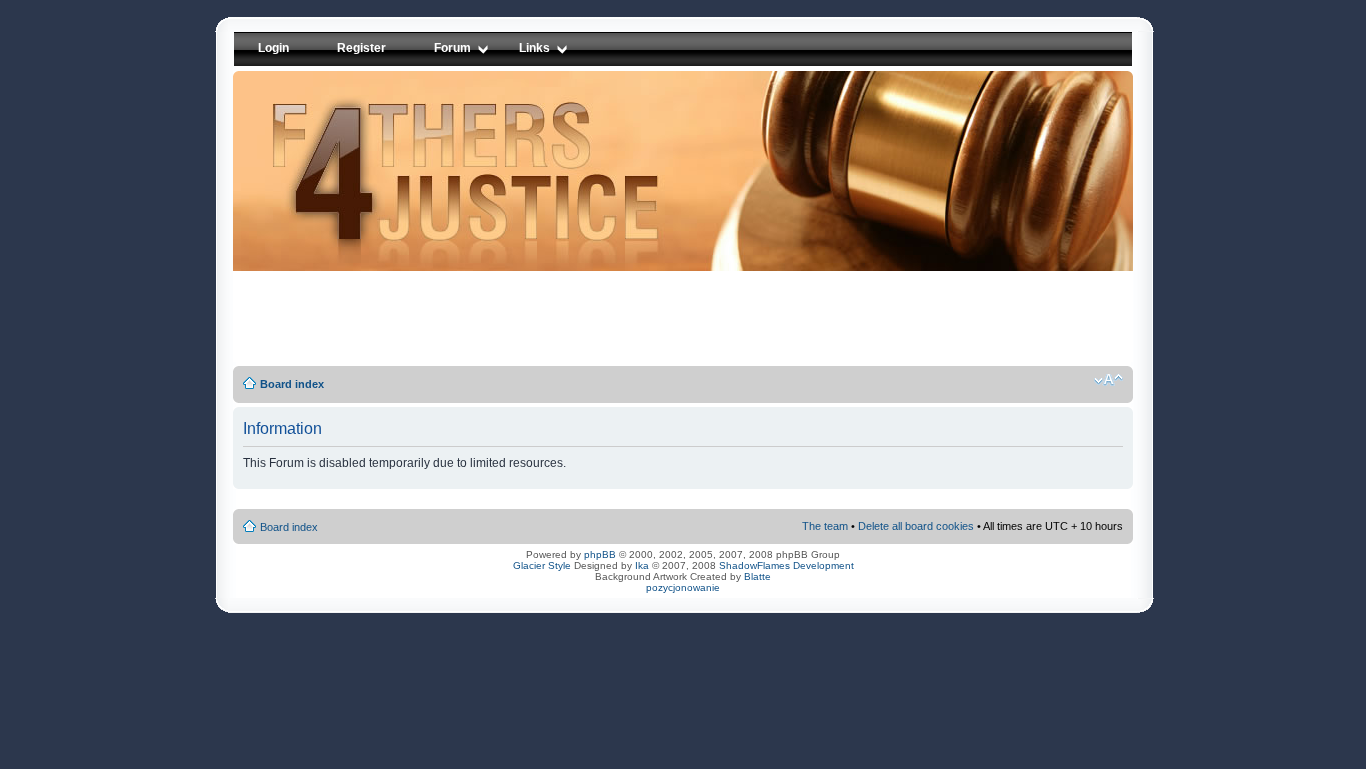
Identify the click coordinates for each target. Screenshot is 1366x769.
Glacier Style (542, 565)
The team (825, 526)
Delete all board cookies (916, 526)
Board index (292, 384)
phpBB (600, 554)
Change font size (1108, 380)
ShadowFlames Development (786, 565)
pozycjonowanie (683, 587)
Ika (642, 565)
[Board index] (699, 182)
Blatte (757, 576)
